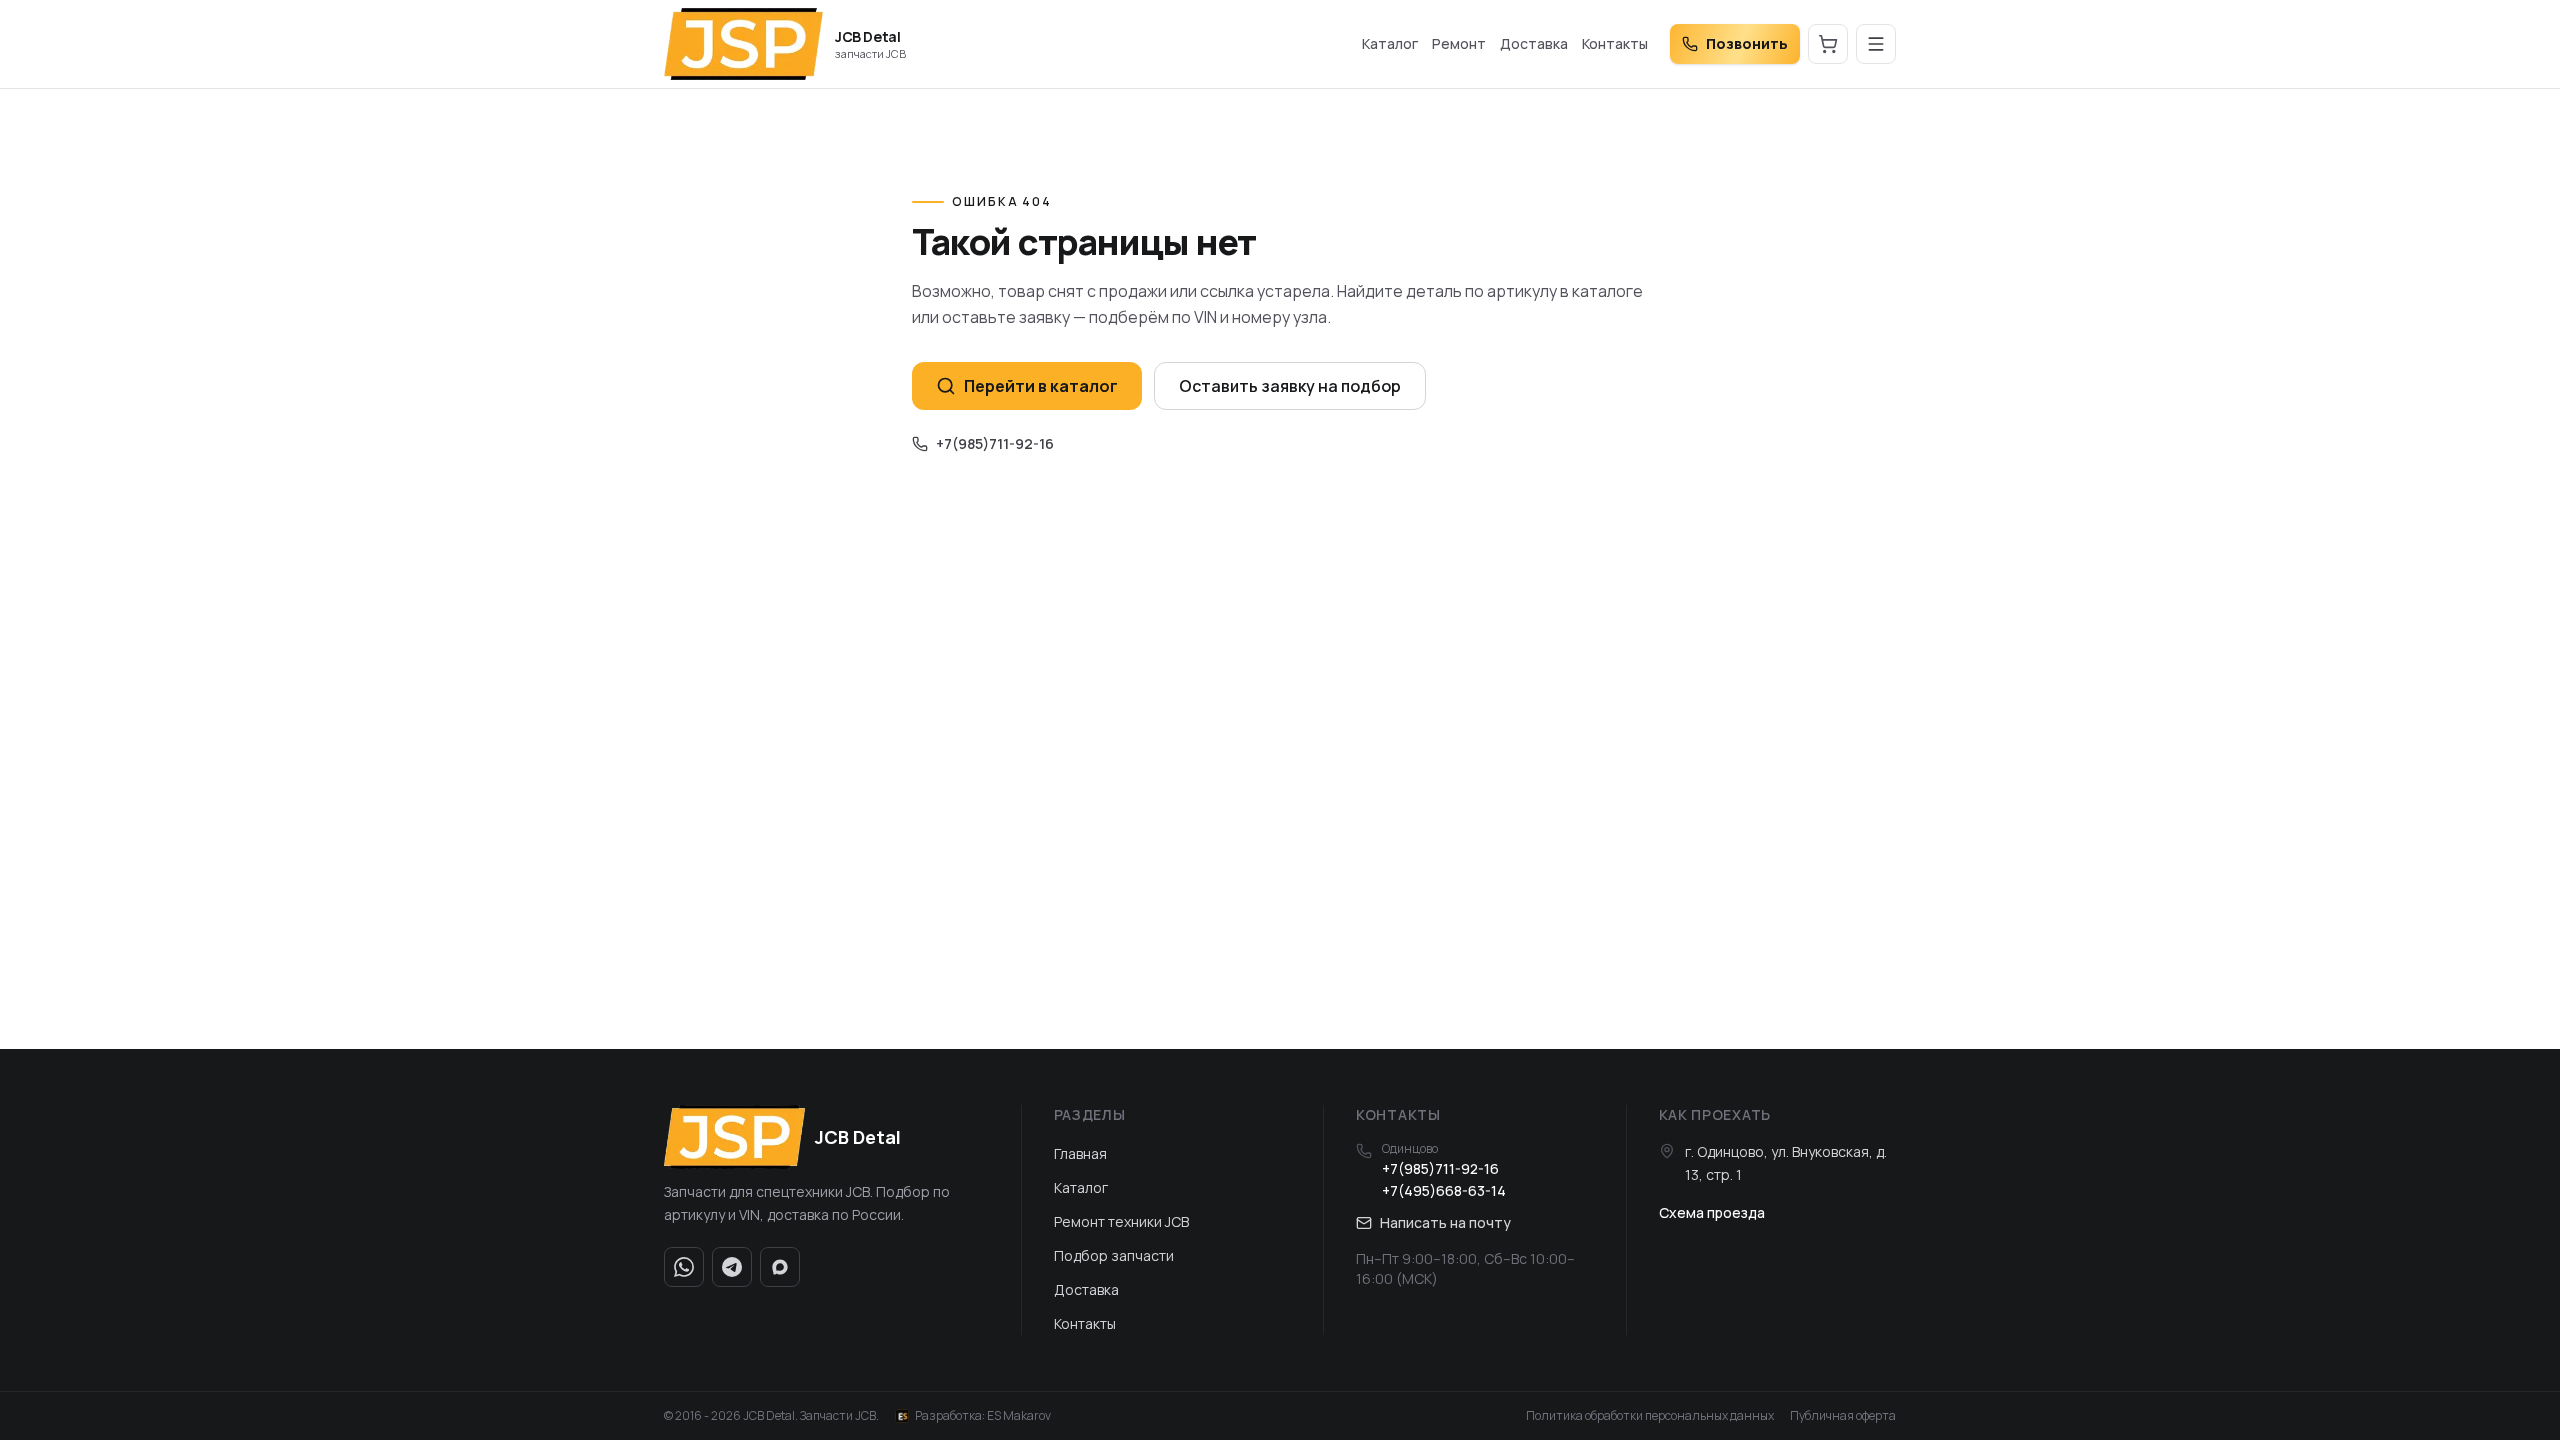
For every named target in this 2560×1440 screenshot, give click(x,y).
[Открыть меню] (1876, 44)
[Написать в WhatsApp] (684, 1267)
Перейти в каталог (1041, 386)
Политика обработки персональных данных (1650, 1416)
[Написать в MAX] (780, 1267)
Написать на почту (1445, 1222)
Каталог (1390, 43)
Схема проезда (1712, 1212)
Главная (1080, 1153)
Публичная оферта (1843, 1416)
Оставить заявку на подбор (1290, 386)
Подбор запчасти (1114, 1255)
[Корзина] (1828, 44)
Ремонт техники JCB (1121, 1221)
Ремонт (1459, 43)
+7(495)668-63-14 (1444, 1190)
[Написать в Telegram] (732, 1267)
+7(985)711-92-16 (995, 443)
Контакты (1615, 43)
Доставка (1534, 43)
